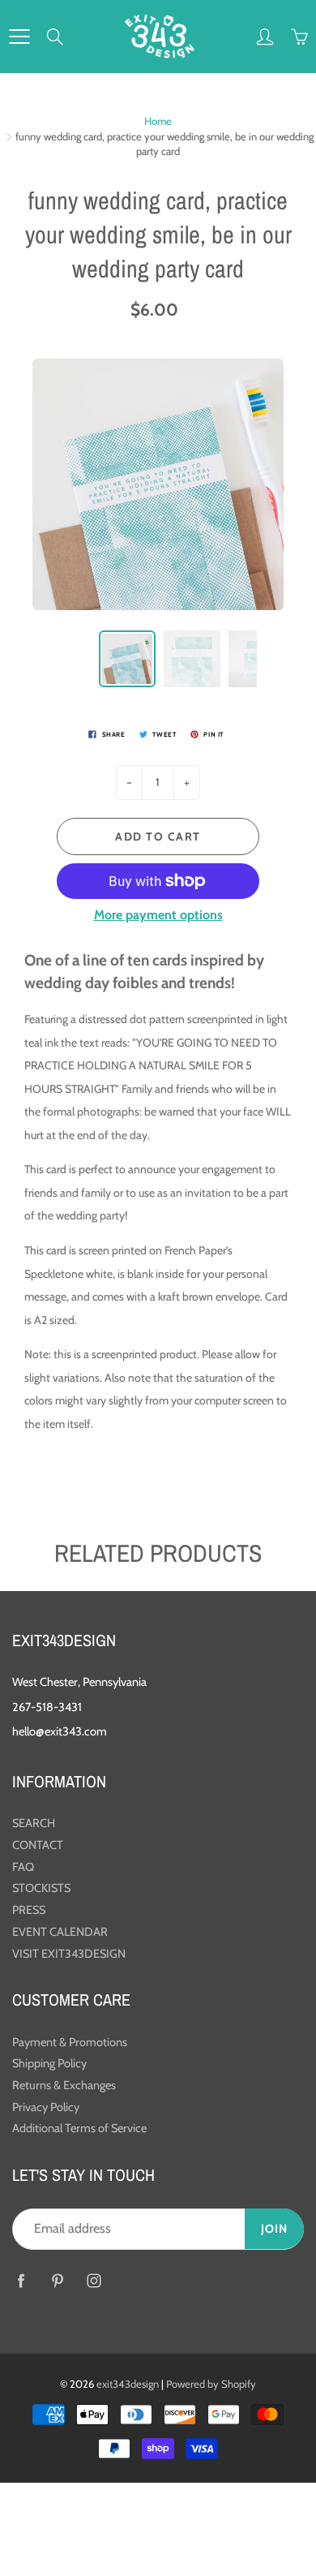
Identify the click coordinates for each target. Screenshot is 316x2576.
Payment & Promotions (70, 2042)
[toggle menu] (19, 37)
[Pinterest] (57, 2280)
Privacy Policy (46, 2107)
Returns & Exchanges (64, 2085)
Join (274, 2229)
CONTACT (38, 1845)
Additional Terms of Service (79, 2128)
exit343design (128, 2384)
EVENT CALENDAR (60, 1932)
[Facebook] (21, 2280)
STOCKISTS (41, 1888)
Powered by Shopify (211, 2384)
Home (158, 121)
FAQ (23, 1867)
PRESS (29, 1910)
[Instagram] (94, 2280)
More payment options (158, 915)
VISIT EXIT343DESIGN (69, 1954)
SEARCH (34, 1823)
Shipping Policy (49, 2063)
